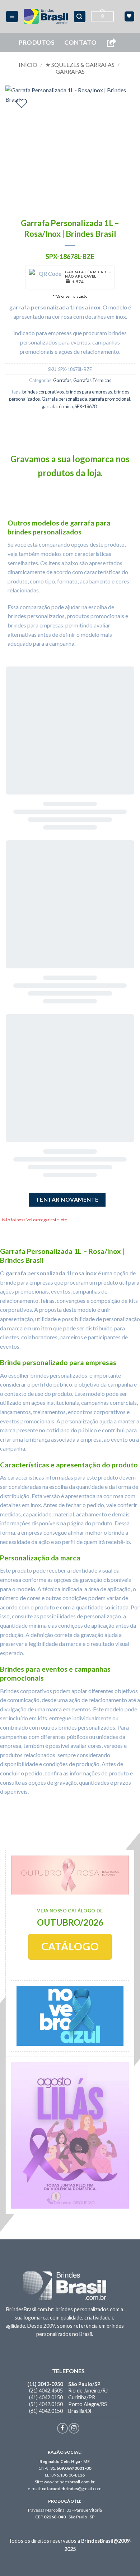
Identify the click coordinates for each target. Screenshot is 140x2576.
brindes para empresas (89, 392)
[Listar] (22, 103)
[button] (12, 17)
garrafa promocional (109, 399)
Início (28, 65)
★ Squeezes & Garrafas (80, 65)
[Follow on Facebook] (62, 2428)
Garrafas (70, 71)
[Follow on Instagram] (74, 2428)
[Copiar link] (111, 43)
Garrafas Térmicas (92, 380)
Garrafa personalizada (64, 399)
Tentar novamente (67, 1199)
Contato (80, 42)
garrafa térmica (57, 406)
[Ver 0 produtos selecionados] (129, 16)
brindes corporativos (43, 392)
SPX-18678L (87, 406)
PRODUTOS (37, 42)
